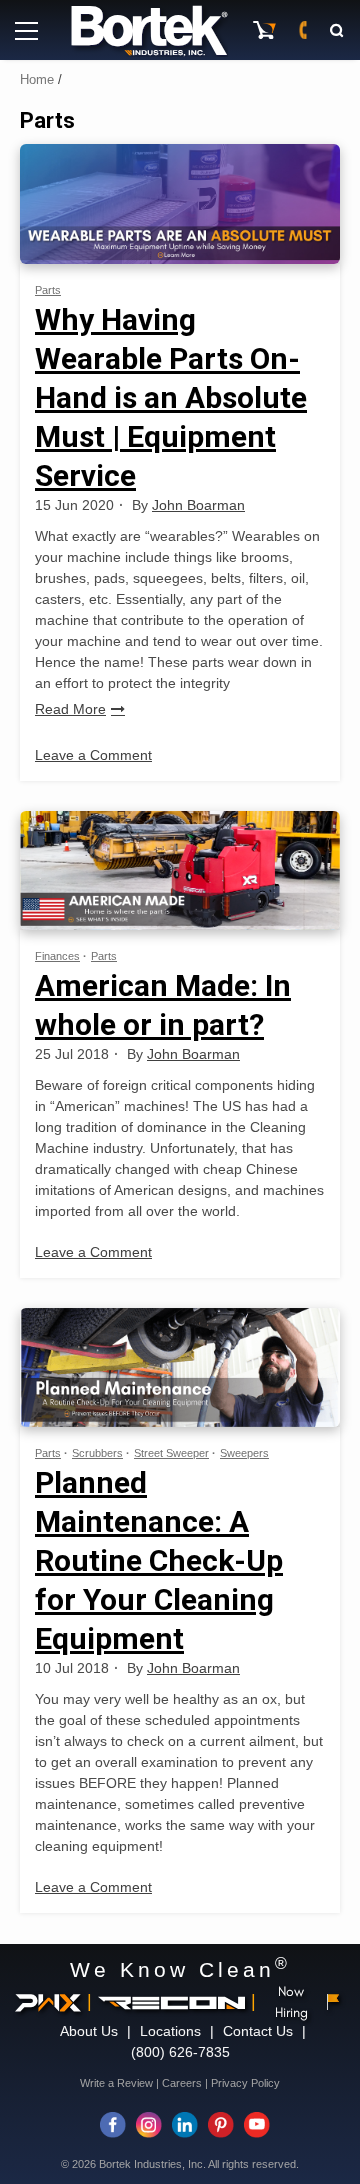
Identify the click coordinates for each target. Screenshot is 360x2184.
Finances (57, 956)
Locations (170, 2031)
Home (37, 79)
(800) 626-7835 (180, 2052)
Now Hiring (291, 2002)
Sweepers (244, 1453)
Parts (48, 290)
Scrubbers (97, 1453)
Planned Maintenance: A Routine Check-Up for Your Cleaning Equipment (159, 1560)
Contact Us (258, 2031)
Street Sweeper (171, 1453)
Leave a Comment (93, 755)
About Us (89, 2031)
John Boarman (198, 505)
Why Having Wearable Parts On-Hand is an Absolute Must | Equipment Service (171, 397)
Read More (70, 709)
